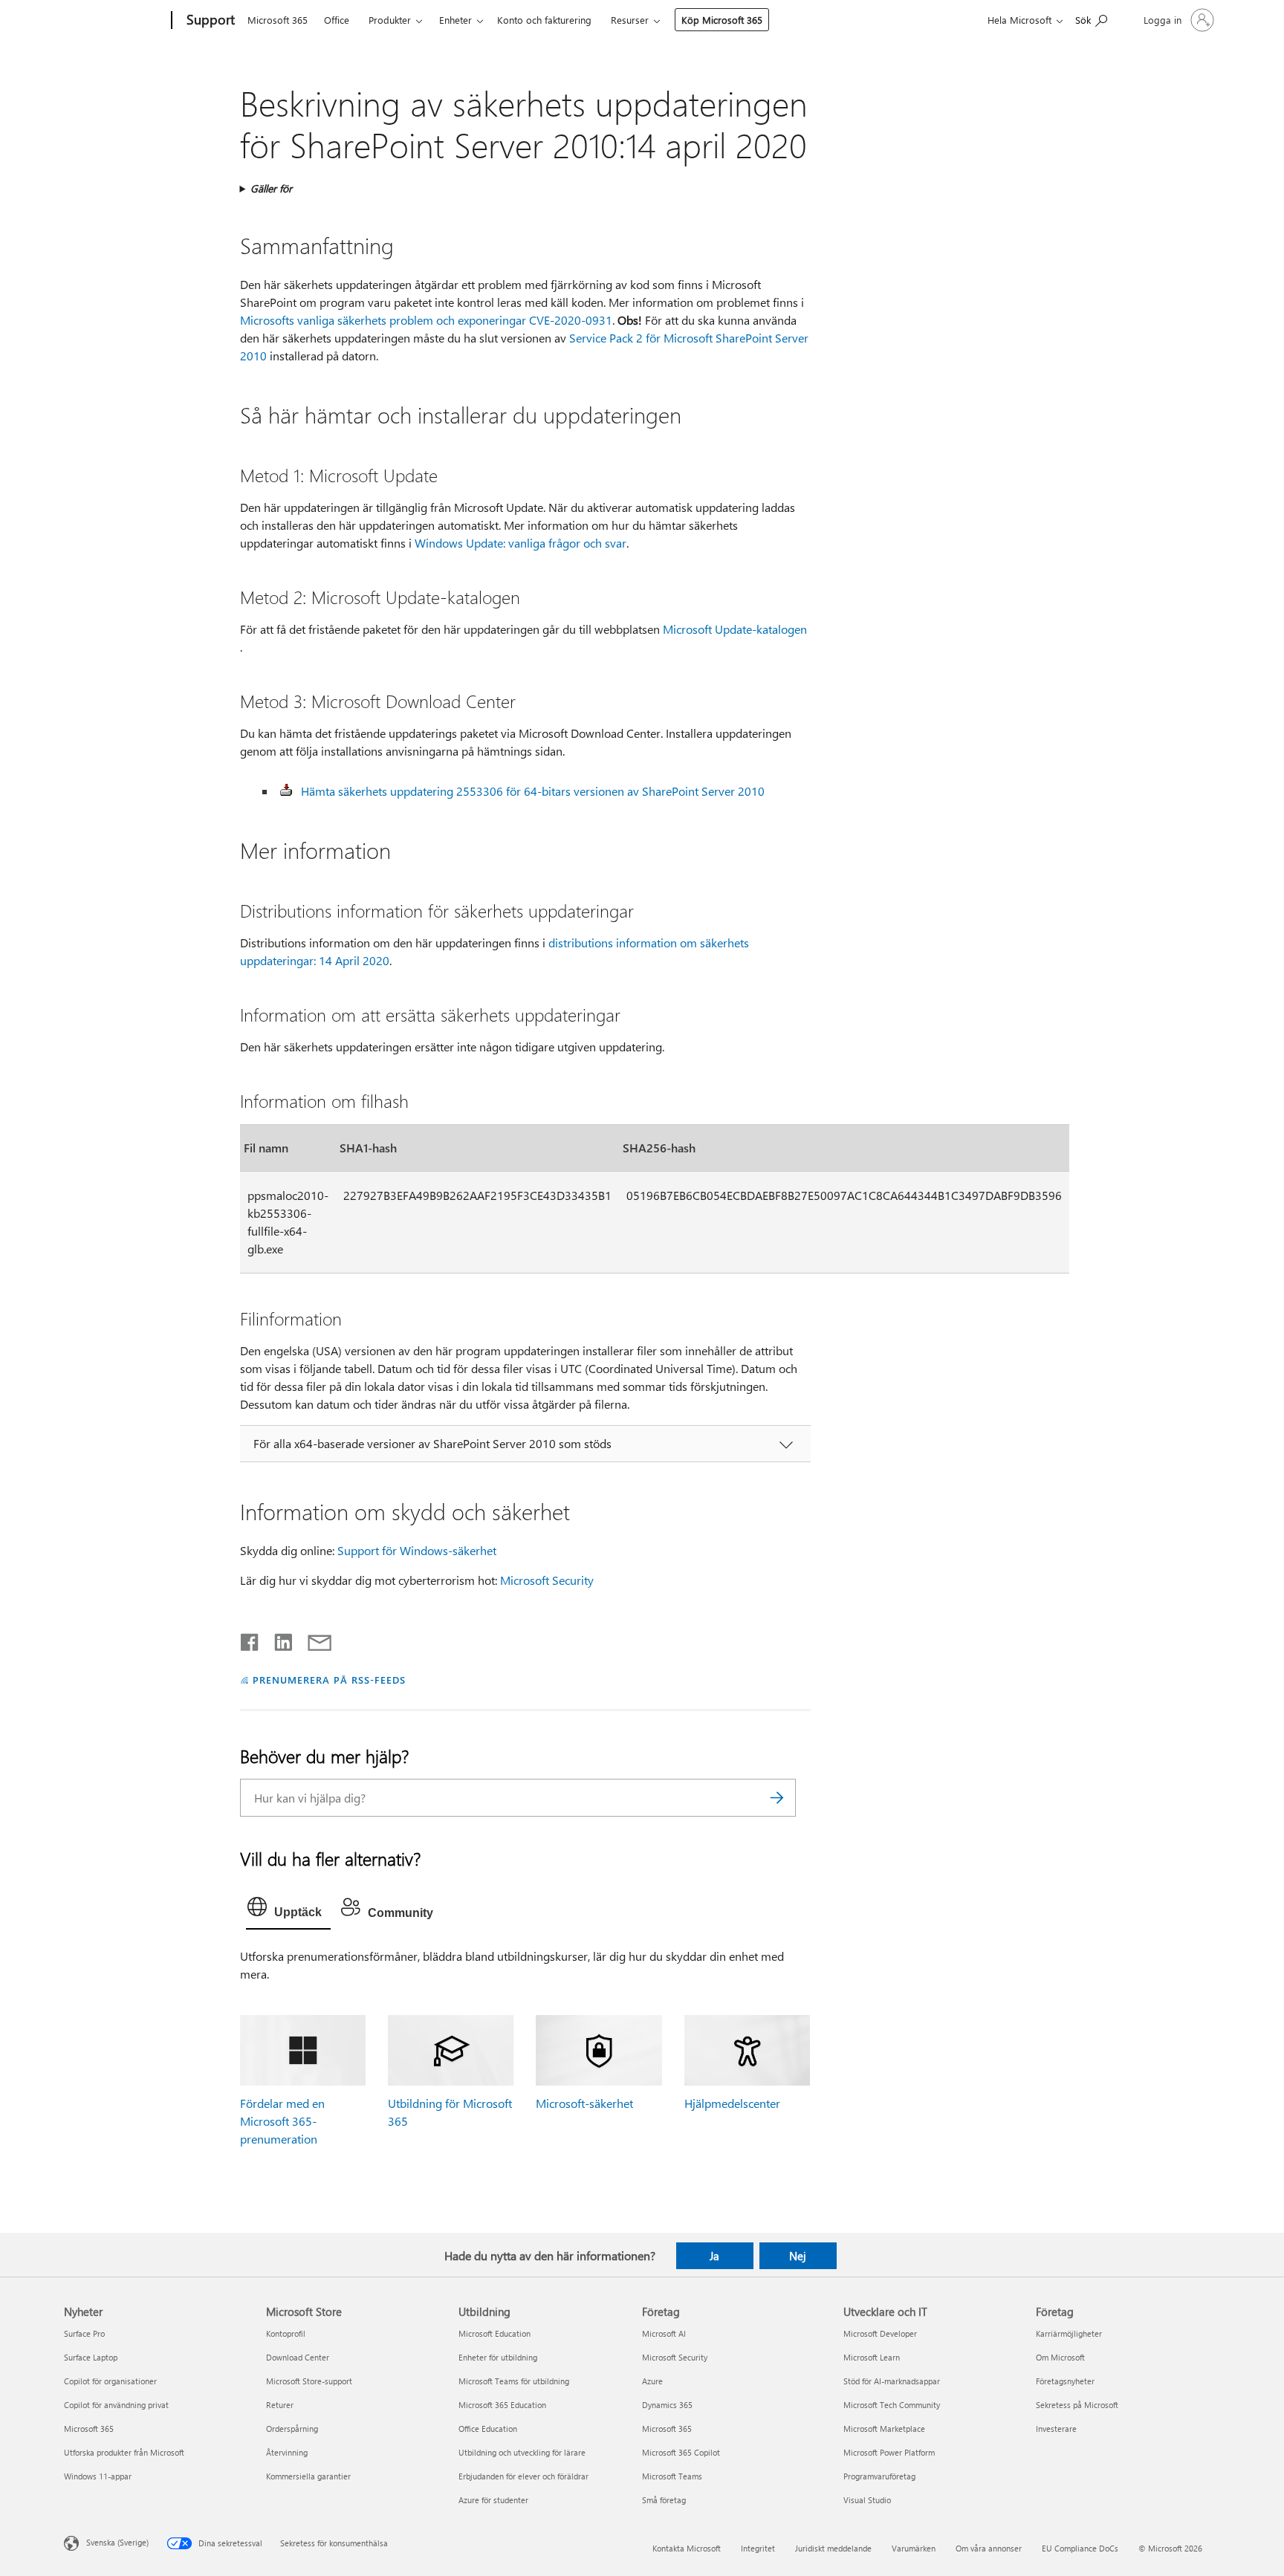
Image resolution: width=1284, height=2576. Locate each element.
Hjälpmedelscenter (732, 2103)
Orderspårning (292, 2429)
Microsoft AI (664, 2333)
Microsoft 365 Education (502, 2405)
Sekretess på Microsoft (1077, 2405)
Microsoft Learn (872, 2357)
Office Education (488, 2429)
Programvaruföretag (879, 2476)
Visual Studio (867, 2500)
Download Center (298, 2357)
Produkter (390, 20)
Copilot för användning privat (116, 2405)
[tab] (288, 1910)
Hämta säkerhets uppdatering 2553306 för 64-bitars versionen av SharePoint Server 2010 (533, 791)
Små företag (664, 2500)
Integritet (758, 2548)
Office (337, 20)
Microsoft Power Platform (889, 2452)
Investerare (1056, 2429)
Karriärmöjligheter (1069, 2333)
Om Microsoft (1060, 2357)
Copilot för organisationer (110, 2381)
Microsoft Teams (672, 2476)
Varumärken (914, 2548)
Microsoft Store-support (309, 2381)
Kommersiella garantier (308, 2476)
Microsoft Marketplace (884, 2429)
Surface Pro (84, 2333)
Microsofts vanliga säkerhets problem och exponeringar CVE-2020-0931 (426, 320)
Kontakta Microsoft (687, 2548)
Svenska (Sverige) (117, 2542)
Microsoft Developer (880, 2333)
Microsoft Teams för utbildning (514, 2381)
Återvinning (287, 2452)
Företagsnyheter (1065, 2381)
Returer (280, 2405)
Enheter (455, 20)
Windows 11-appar (98, 2476)
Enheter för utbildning (498, 2357)
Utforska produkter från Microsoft (124, 2452)
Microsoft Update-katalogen (735, 629)
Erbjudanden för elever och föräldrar (523, 2476)
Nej (798, 2256)
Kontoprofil (286, 2333)
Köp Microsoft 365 (722, 20)
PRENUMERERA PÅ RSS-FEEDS (329, 1680)
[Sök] (777, 1798)
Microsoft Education (495, 2333)
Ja (714, 2256)
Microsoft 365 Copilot (681, 2452)
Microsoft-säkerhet (584, 2103)
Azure (652, 2381)
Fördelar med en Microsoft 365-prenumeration (282, 2121)
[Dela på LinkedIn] (278, 1639)
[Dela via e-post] (313, 1639)
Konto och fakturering (544, 20)
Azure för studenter (493, 2500)
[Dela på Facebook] (250, 1639)
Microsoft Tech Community (892, 2405)
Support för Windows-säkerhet (417, 1550)
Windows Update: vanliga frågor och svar (521, 543)
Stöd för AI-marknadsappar (892, 2381)
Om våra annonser (989, 2548)
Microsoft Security (547, 1580)
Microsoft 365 (278, 20)
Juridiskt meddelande (833, 2548)
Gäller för (271, 188)
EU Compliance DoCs (1080, 2548)
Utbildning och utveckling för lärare (522, 2452)
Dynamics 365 (667, 2405)
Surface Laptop (91, 2357)
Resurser (630, 20)
